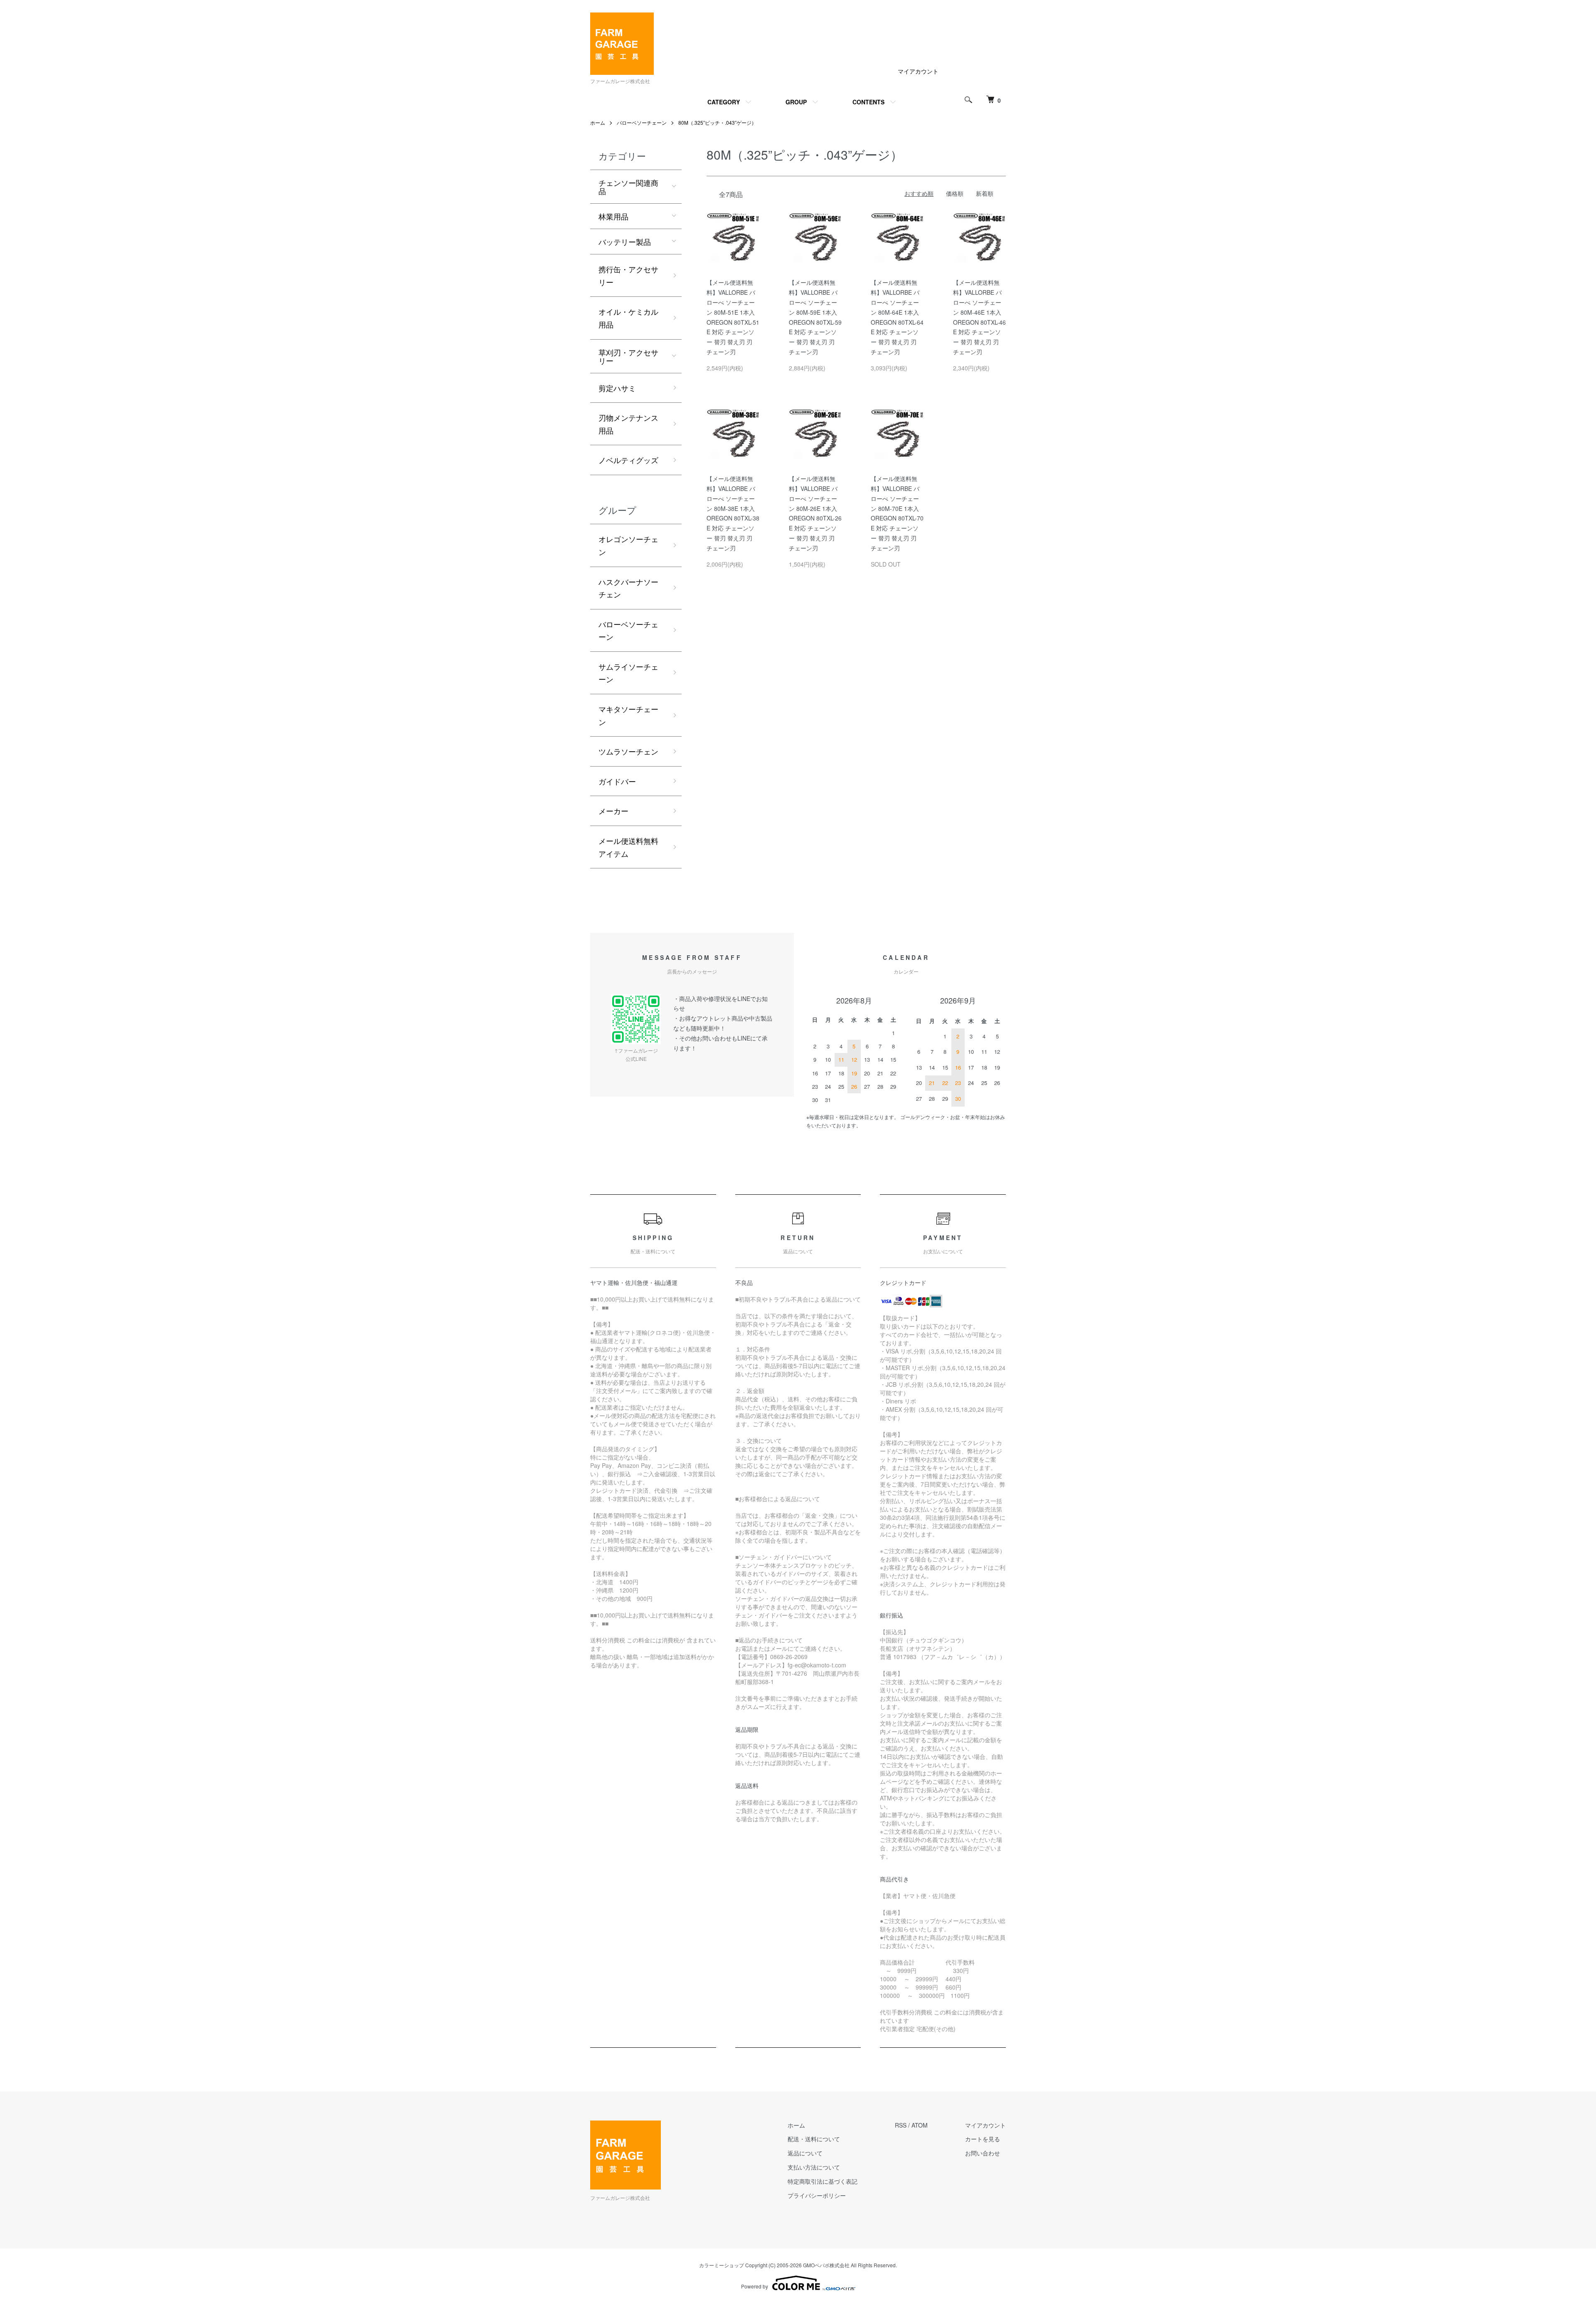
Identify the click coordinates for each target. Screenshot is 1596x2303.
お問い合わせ (983, 2153)
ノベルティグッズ (628, 460)
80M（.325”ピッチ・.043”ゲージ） (717, 122)
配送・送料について (814, 2139)
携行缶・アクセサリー (628, 275)
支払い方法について (814, 2167)
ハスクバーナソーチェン (628, 588)
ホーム (598, 122)
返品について (805, 2153)
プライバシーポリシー (817, 2195)
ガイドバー (617, 781)
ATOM (920, 2125)
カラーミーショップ (722, 2265)
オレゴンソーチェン (628, 545)
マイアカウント (918, 71)
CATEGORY (724, 102)
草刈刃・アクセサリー (628, 356)
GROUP (796, 102)
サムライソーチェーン (628, 673)
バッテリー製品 (625, 242)
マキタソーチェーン (628, 715)
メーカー (613, 811)
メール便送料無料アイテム (628, 847)
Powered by (755, 2286)
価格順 (955, 193)
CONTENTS (868, 102)
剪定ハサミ (617, 388)
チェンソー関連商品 (628, 187)
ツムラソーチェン (628, 751)
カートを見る (983, 2139)
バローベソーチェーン (642, 122)
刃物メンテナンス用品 (628, 424)
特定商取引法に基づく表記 (823, 2181)
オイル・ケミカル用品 (628, 318)
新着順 (985, 193)
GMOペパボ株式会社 (826, 2265)
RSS (901, 2125)
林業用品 (613, 216)
